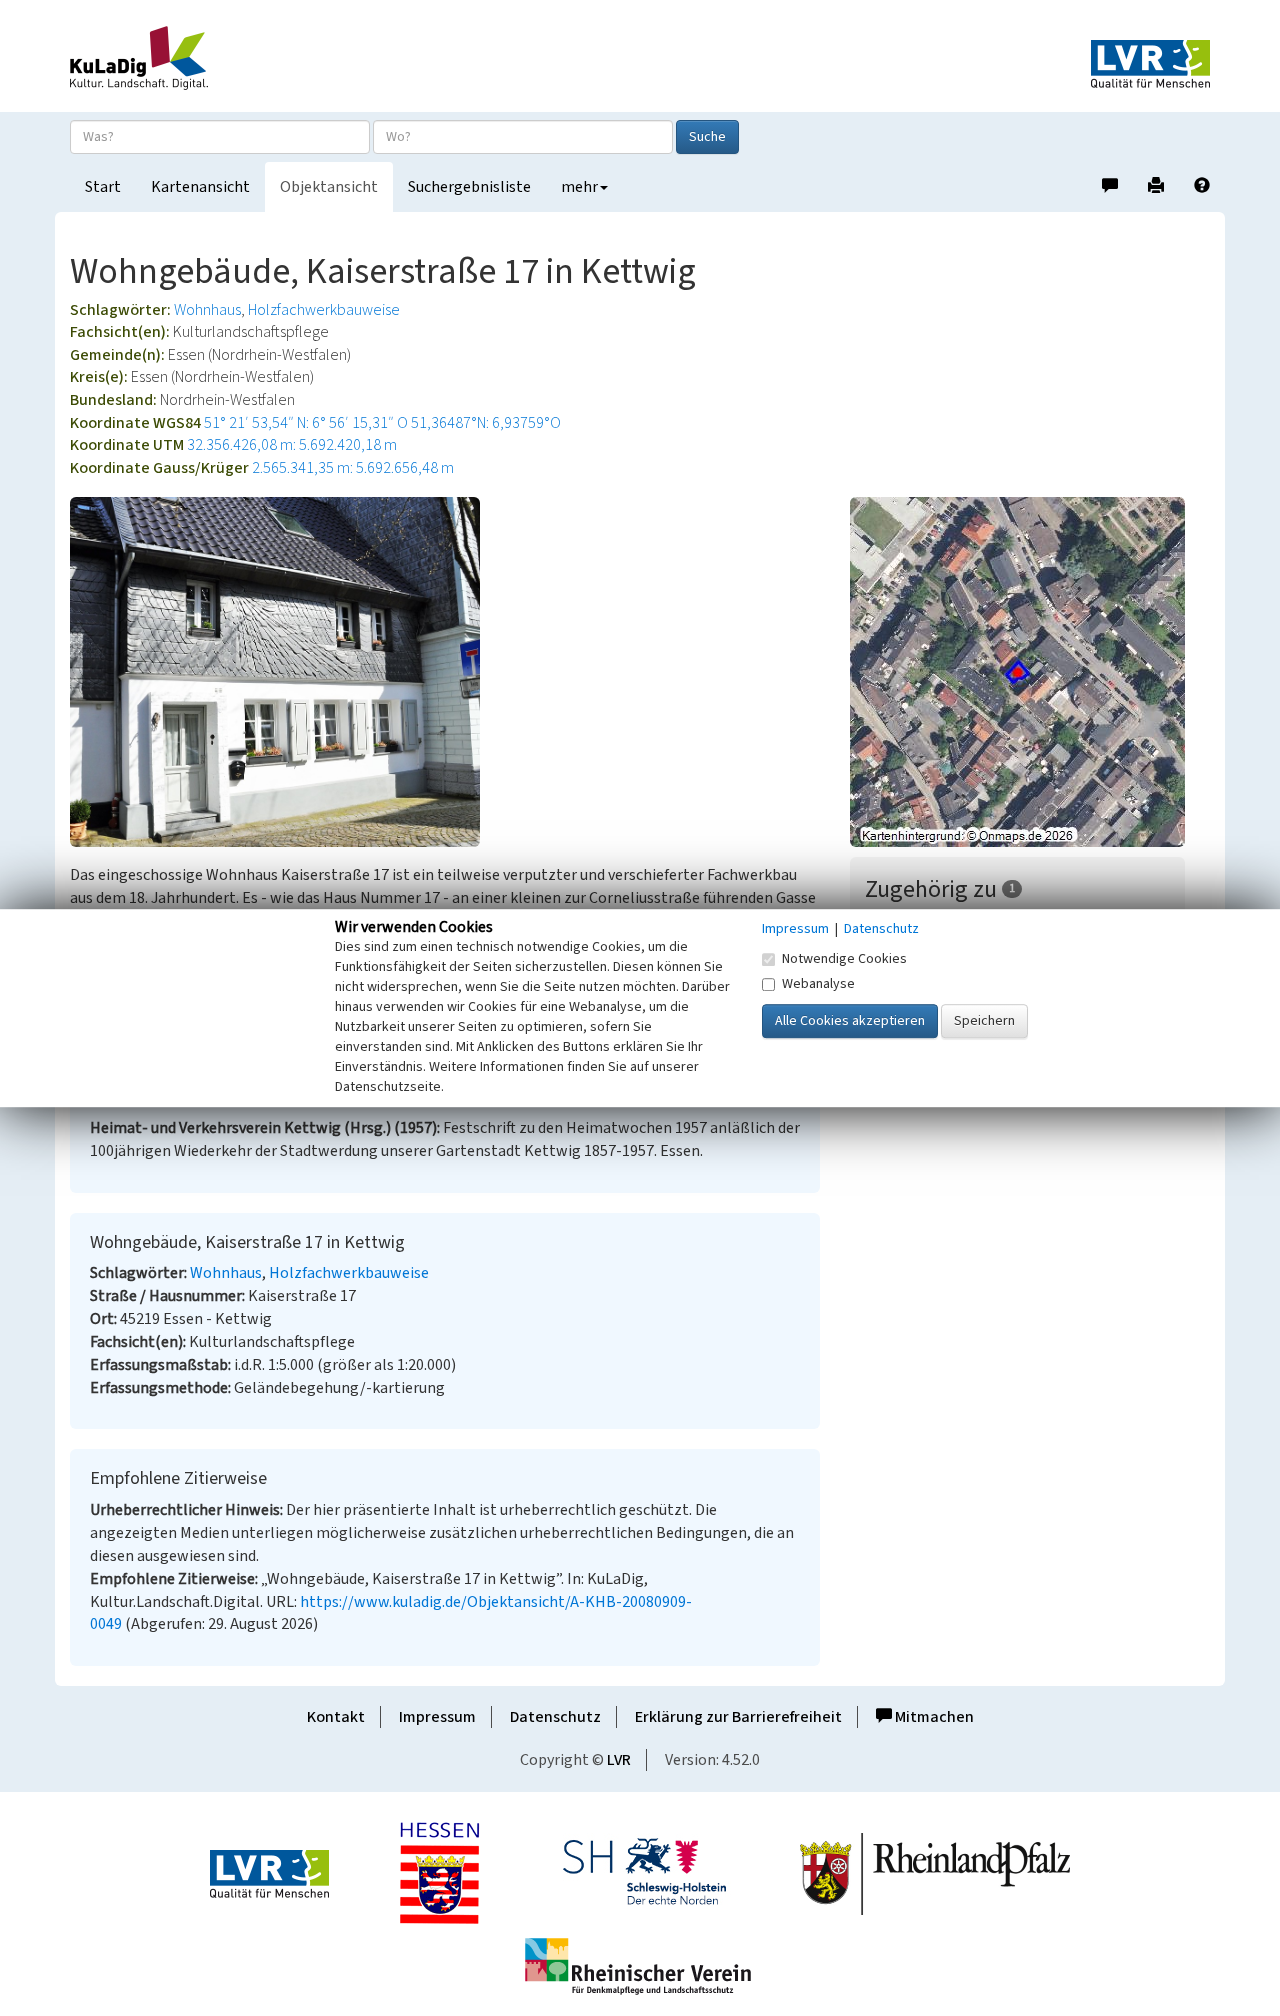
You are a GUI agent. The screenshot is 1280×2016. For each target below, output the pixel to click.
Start (103, 187)
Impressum (437, 1717)
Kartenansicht (200, 187)
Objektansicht (329, 187)
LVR (619, 1760)
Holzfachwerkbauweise (324, 310)
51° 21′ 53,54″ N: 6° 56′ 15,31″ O (306, 423)
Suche (707, 137)
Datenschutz (555, 1717)
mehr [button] (579, 187)
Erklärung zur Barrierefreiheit (738, 1717)
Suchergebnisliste (469, 187)
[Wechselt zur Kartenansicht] (1030, 672)
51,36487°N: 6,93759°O (486, 423)
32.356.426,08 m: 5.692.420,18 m (292, 445)
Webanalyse (818, 984)
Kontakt (336, 1717)
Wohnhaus (207, 310)
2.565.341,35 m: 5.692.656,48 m (353, 468)
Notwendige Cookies (844, 959)
